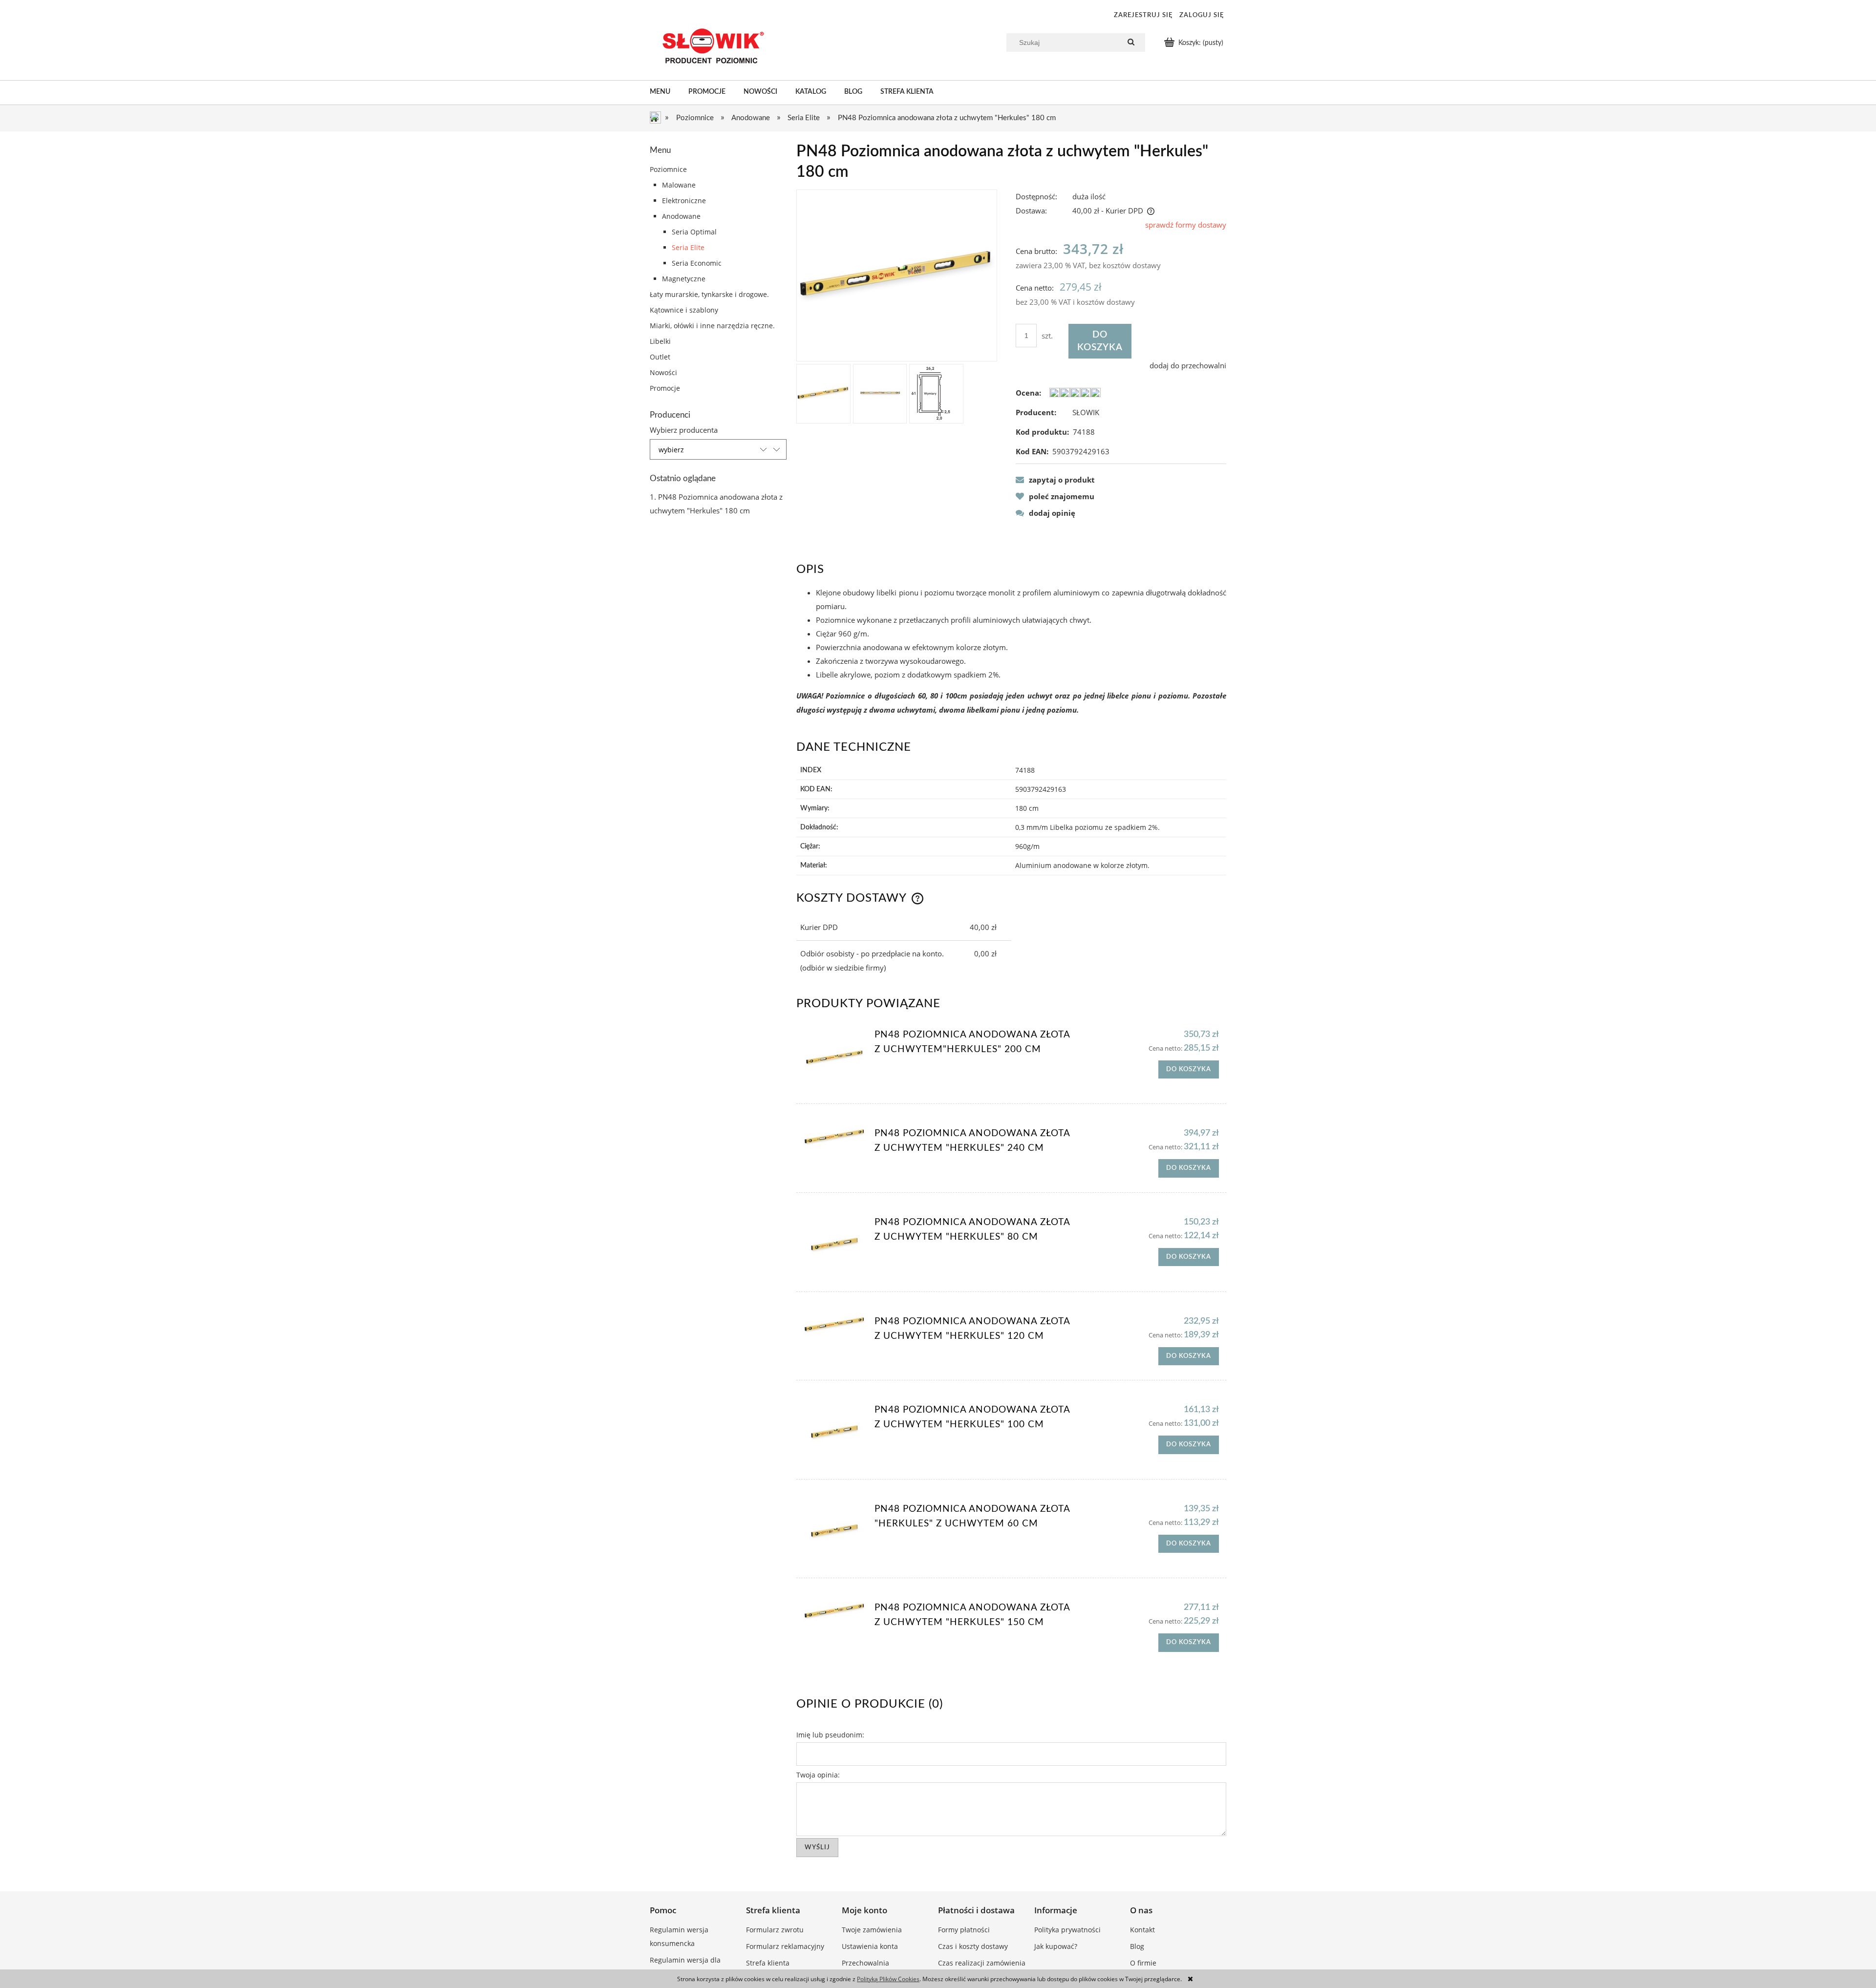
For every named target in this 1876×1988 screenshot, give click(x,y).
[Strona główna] (711, 46)
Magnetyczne (684, 279)
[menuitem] (669, 92)
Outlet (660, 357)
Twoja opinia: (818, 1775)
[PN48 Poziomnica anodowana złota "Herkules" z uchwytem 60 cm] (835, 1533)
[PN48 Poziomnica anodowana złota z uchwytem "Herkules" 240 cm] (835, 1137)
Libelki (660, 341)
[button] (1055, 480)
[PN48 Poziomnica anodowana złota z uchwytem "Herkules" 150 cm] (835, 1611)
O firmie (1143, 1963)
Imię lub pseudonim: (830, 1735)
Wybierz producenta (684, 430)
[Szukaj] (1131, 42)
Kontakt (1142, 1930)
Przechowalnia (865, 1963)
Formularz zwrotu (775, 1930)
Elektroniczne (684, 201)
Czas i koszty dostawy (973, 1946)
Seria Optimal (694, 232)
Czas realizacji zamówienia (982, 1963)
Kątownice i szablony (684, 310)
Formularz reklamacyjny (785, 1946)
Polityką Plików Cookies (888, 1979)
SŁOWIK (1086, 412)
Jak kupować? (1056, 1946)
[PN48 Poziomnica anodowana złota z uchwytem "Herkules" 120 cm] (835, 1325)
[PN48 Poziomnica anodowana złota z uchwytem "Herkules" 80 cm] (835, 1246)
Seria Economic (697, 263)
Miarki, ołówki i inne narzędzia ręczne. (712, 326)
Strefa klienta (768, 1963)
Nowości (663, 372)
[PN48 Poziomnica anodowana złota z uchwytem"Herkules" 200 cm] (835, 1058)
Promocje (665, 388)
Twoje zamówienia (872, 1930)
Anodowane (681, 216)
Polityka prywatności (1067, 1930)
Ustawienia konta (870, 1946)
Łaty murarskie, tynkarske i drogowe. (709, 294)
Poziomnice (668, 169)
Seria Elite (688, 247)
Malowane (679, 185)
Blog (1137, 1946)
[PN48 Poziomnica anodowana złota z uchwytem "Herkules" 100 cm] (835, 1433)
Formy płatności (964, 1930)
